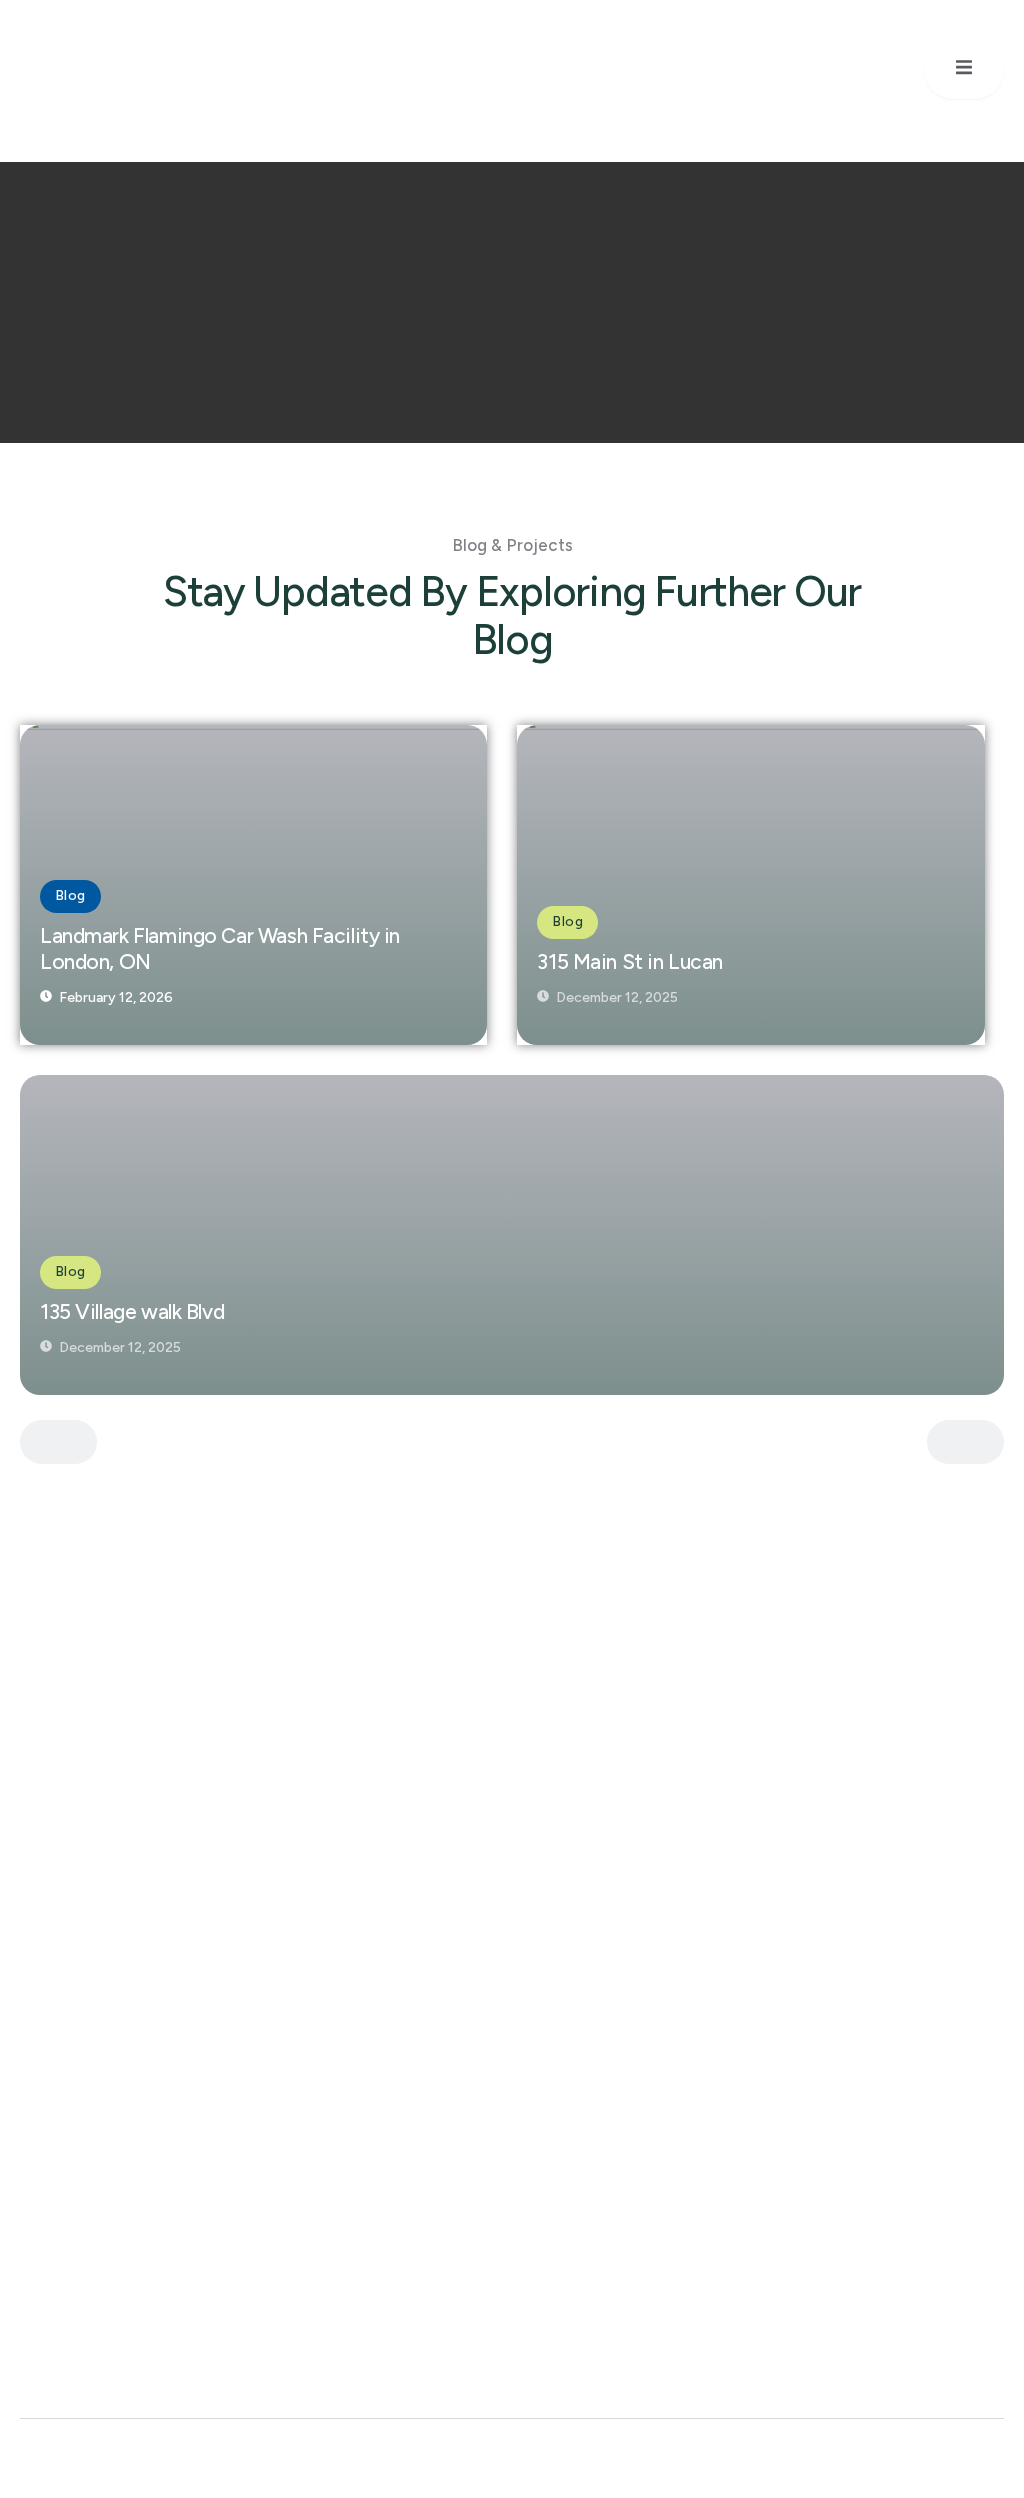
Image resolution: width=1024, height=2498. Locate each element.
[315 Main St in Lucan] (750, 885)
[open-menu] (964, 70)
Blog (70, 895)
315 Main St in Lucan (630, 961)
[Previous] (58, 1442)
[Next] (965, 1442)
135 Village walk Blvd (132, 1311)
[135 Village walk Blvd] (512, 1235)
